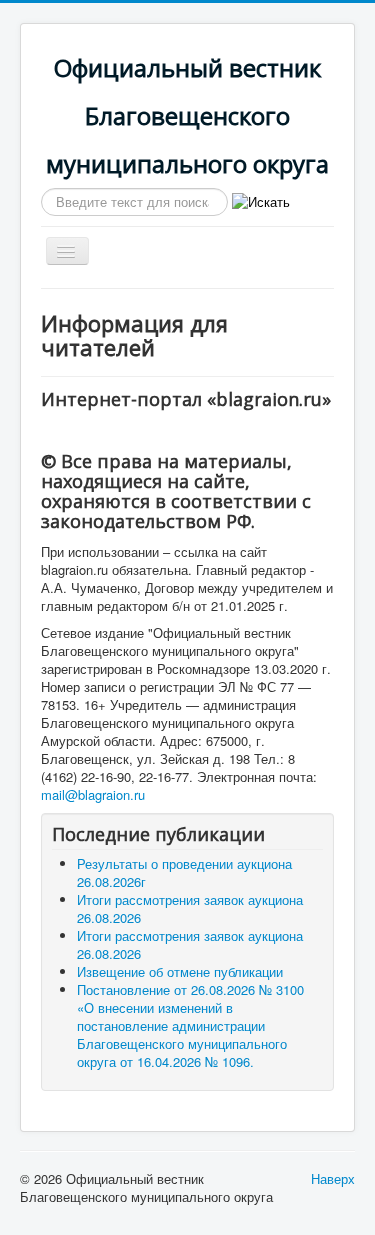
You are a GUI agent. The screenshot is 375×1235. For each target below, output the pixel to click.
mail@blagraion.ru (93, 794)
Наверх (333, 1178)
